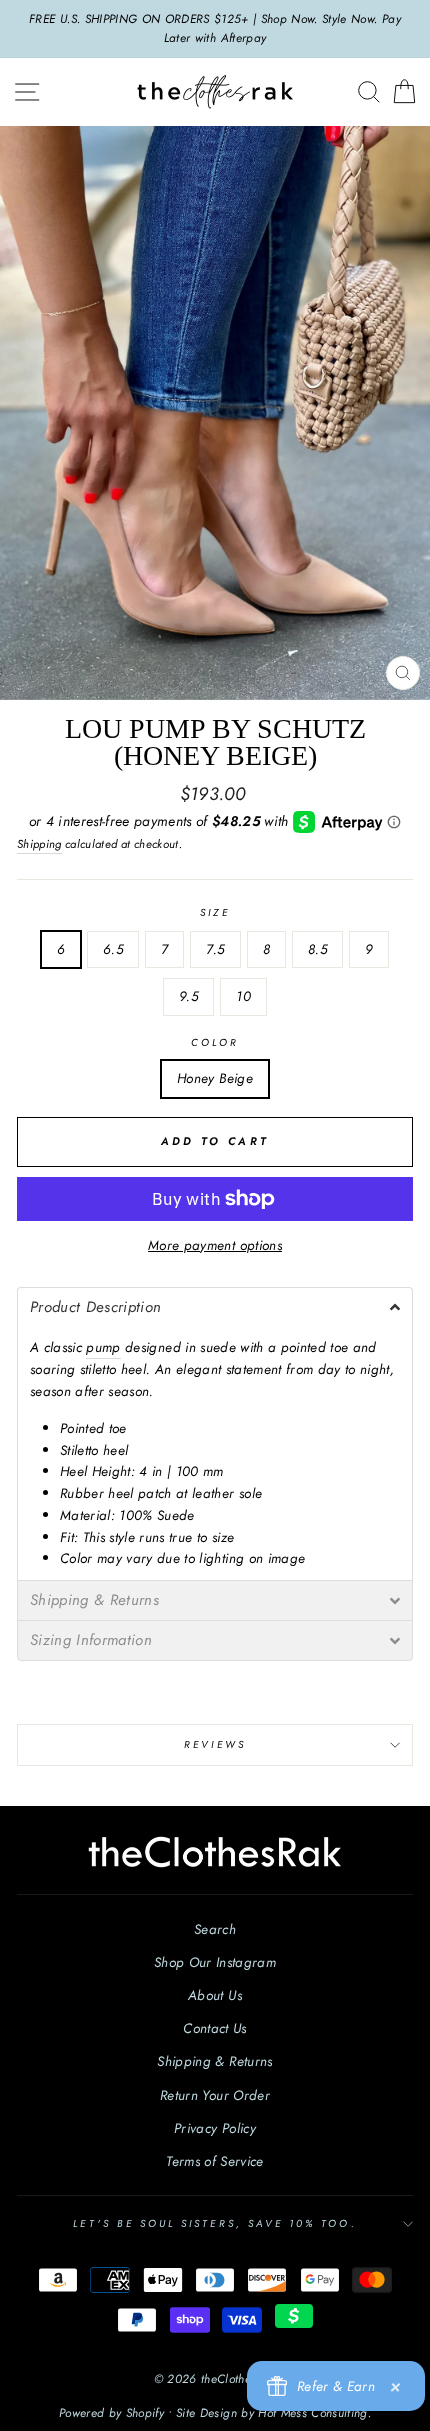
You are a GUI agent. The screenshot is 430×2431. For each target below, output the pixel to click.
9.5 (188, 996)
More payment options (215, 1245)
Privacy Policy (215, 2128)
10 (243, 996)
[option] (215, 29)
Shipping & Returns (214, 2061)
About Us (215, 1995)
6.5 (113, 949)
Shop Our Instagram (215, 1962)
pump (103, 1347)
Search (215, 1929)
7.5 (215, 949)
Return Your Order (215, 2095)
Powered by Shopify (111, 2413)
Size (214, 912)
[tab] (215, 1307)
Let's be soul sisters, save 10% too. (214, 2223)
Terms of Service (214, 2161)
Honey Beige (215, 1078)
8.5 (317, 949)
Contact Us (214, 2028)
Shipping (39, 844)
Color (215, 1042)
